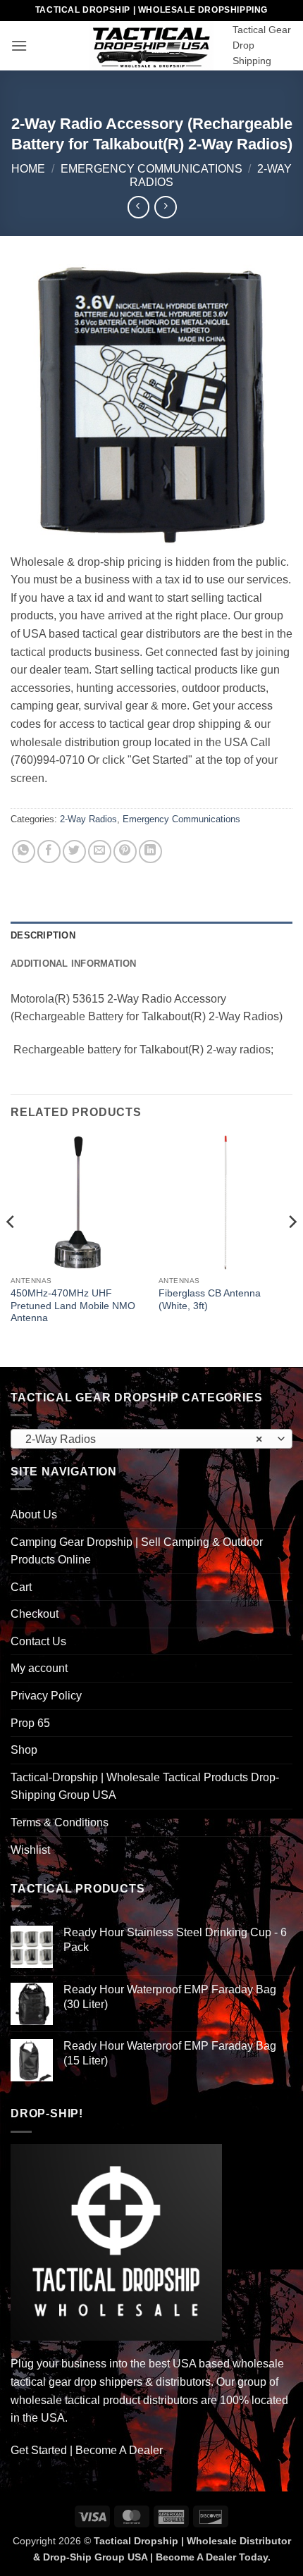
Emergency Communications (151, 169)
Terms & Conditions (60, 1822)
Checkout (35, 1614)
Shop (24, 1750)
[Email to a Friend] (100, 852)
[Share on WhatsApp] (24, 852)
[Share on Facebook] (49, 852)
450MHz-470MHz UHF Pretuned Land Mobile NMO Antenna (73, 1306)
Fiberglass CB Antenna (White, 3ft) (210, 1300)
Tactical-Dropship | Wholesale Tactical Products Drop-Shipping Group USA (145, 1787)
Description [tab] (43, 935)
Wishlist (30, 1850)
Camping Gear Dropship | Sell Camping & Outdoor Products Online (137, 1551)
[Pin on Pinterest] (125, 852)
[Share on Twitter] (74, 852)
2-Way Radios (88, 819)
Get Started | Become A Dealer (87, 2450)
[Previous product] (165, 207)
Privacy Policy (46, 1696)
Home (28, 169)
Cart (21, 1587)
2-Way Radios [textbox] (144, 1439)
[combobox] (151, 1439)
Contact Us (38, 1641)
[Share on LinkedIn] (150, 852)
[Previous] (11, 1250)
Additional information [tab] (74, 964)
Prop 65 (30, 1723)
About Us (34, 1515)
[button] (19, 45)
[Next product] (138, 207)
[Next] (292, 1250)
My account (39, 1668)
